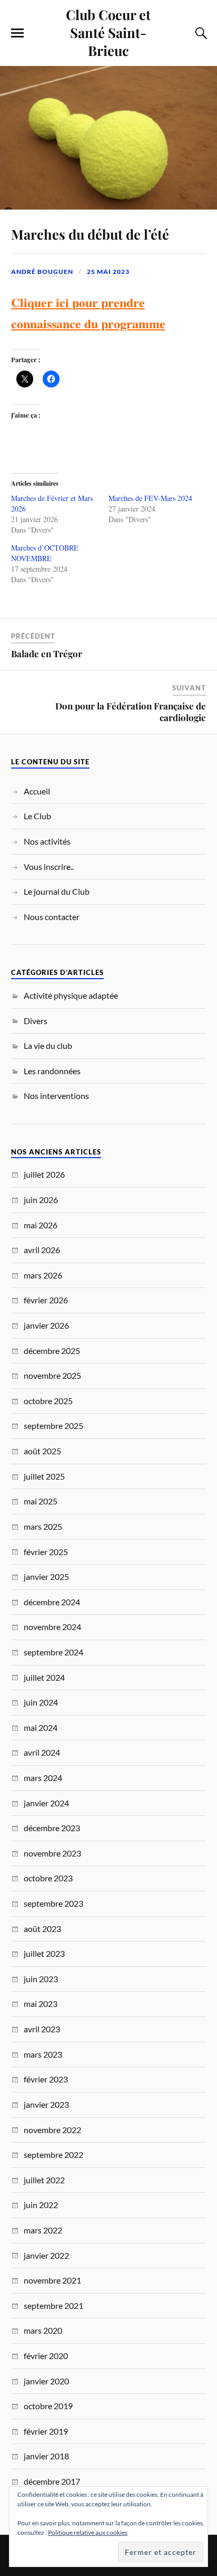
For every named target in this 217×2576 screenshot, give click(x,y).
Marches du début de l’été (90, 234)
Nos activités (47, 841)
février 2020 (46, 2356)
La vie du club (48, 1045)
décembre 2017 (52, 2481)
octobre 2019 (48, 2406)
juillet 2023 (44, 1953)
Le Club (37, 816)
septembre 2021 (53, 2305)
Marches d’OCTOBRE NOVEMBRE (45, 553)
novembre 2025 (52, 1375)
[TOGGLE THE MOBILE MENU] (17, 33)
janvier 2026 (46, 1325)
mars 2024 (43, 1778)
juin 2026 (41, 1200)
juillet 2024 (44, 1677)
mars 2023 (43, 2054)
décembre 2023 (52, 1828)
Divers (36, 1021)
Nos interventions (56, 1096)
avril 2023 (42, 2029)
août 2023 (42, 1929)
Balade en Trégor (47, 654)
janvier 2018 (46, 2456)
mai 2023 (41, 2004)
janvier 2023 (46, 2104)
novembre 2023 (52, 1853)
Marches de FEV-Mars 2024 (150, 498)
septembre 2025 (53, 1426)
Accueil (37, 791)
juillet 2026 (44, 1174)
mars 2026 (43, 1275)
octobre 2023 (48, 1878)
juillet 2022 (44, 2180)
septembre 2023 (53, 1903)
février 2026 (46, 1300)
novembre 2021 (52, 2280)
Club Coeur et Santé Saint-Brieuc (108, 32)
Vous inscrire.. (49, 866)
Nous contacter (52, 917)
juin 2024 (41, 1702)
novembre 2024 (52, 1627)
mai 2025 (41, 1501)
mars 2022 (43, 2230)
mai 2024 (41, 1727)
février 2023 (46, 2079)
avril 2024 (42, 1752)
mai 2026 (41, 1225)
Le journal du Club (57, 891)
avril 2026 (42, 1250)
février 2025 (46, 1552)
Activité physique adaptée (71, 995)
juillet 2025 (44, 1476)
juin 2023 (41, 1979)
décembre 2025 (52, 1351)
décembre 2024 (52, 1602)
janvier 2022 (46, 2255)
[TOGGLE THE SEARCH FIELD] (200, 33)
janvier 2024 (46, 1803)
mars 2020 (43, 2330)
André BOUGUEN (42, 272)
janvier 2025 (46, 1576)
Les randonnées (52, 1071)
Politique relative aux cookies (88, 2532)
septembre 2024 (53, 1652)
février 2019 (46, 2431)
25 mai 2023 (108, 272)
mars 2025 (43, 1526)
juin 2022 (41, 2205)
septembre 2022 (53, 2154)
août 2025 (42, 1451)
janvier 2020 (46, 2381)
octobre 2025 (48, 1401)
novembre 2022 (52, 2130)
